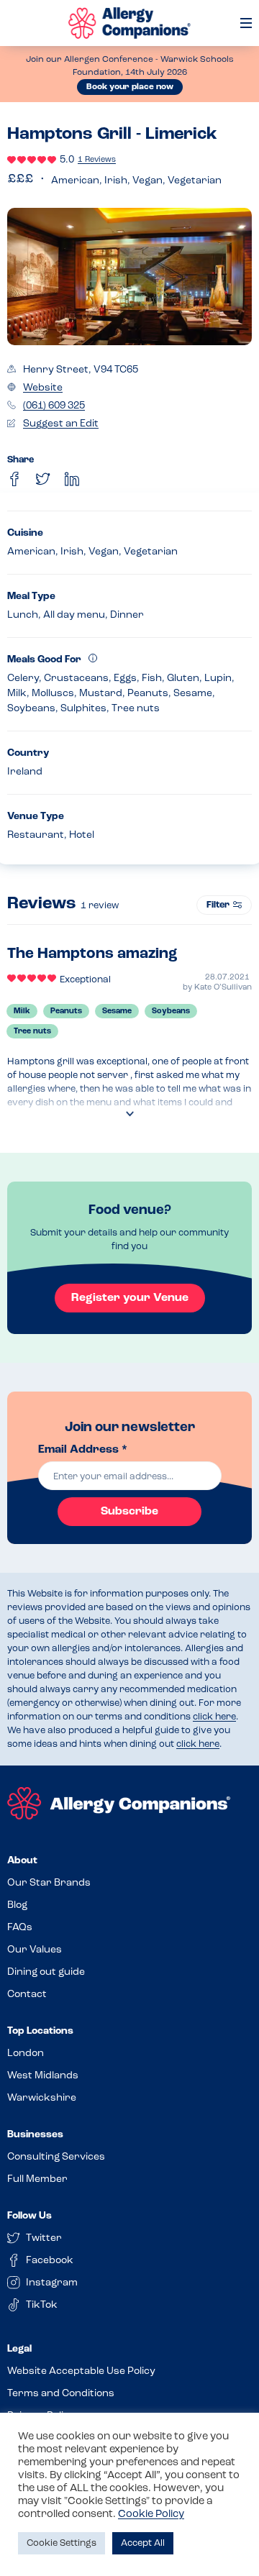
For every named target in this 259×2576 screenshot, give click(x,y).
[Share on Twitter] (43, 479)
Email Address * (83, 1450)
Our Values (35, 1950)
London (26, 2054)
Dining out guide (46, 1972)
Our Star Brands (49, 1883)
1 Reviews (97, 160)
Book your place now (130, 87)
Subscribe (129, 1512)
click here (214, 1717)
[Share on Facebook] (14, 479)
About (22, 1861)
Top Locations (40, 2031)
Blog (17, 1905)
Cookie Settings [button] (62, 2543)
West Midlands (43, 2076)
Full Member (37, 2179)
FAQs (20, 1928)
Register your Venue (130, 1298)
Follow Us (29, 2216)
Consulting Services (56, 2157)
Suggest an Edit (61, 424)
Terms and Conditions (61, 2394)
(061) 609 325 (54, 406)
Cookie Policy (151, 2515)
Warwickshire (42, 2098)
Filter (218, 905)
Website (43, 388)
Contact (27, 1995)
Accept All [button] (143, 2543)
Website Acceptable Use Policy (81, 2371)
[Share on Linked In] (72, 479)
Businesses (35, 2135)
